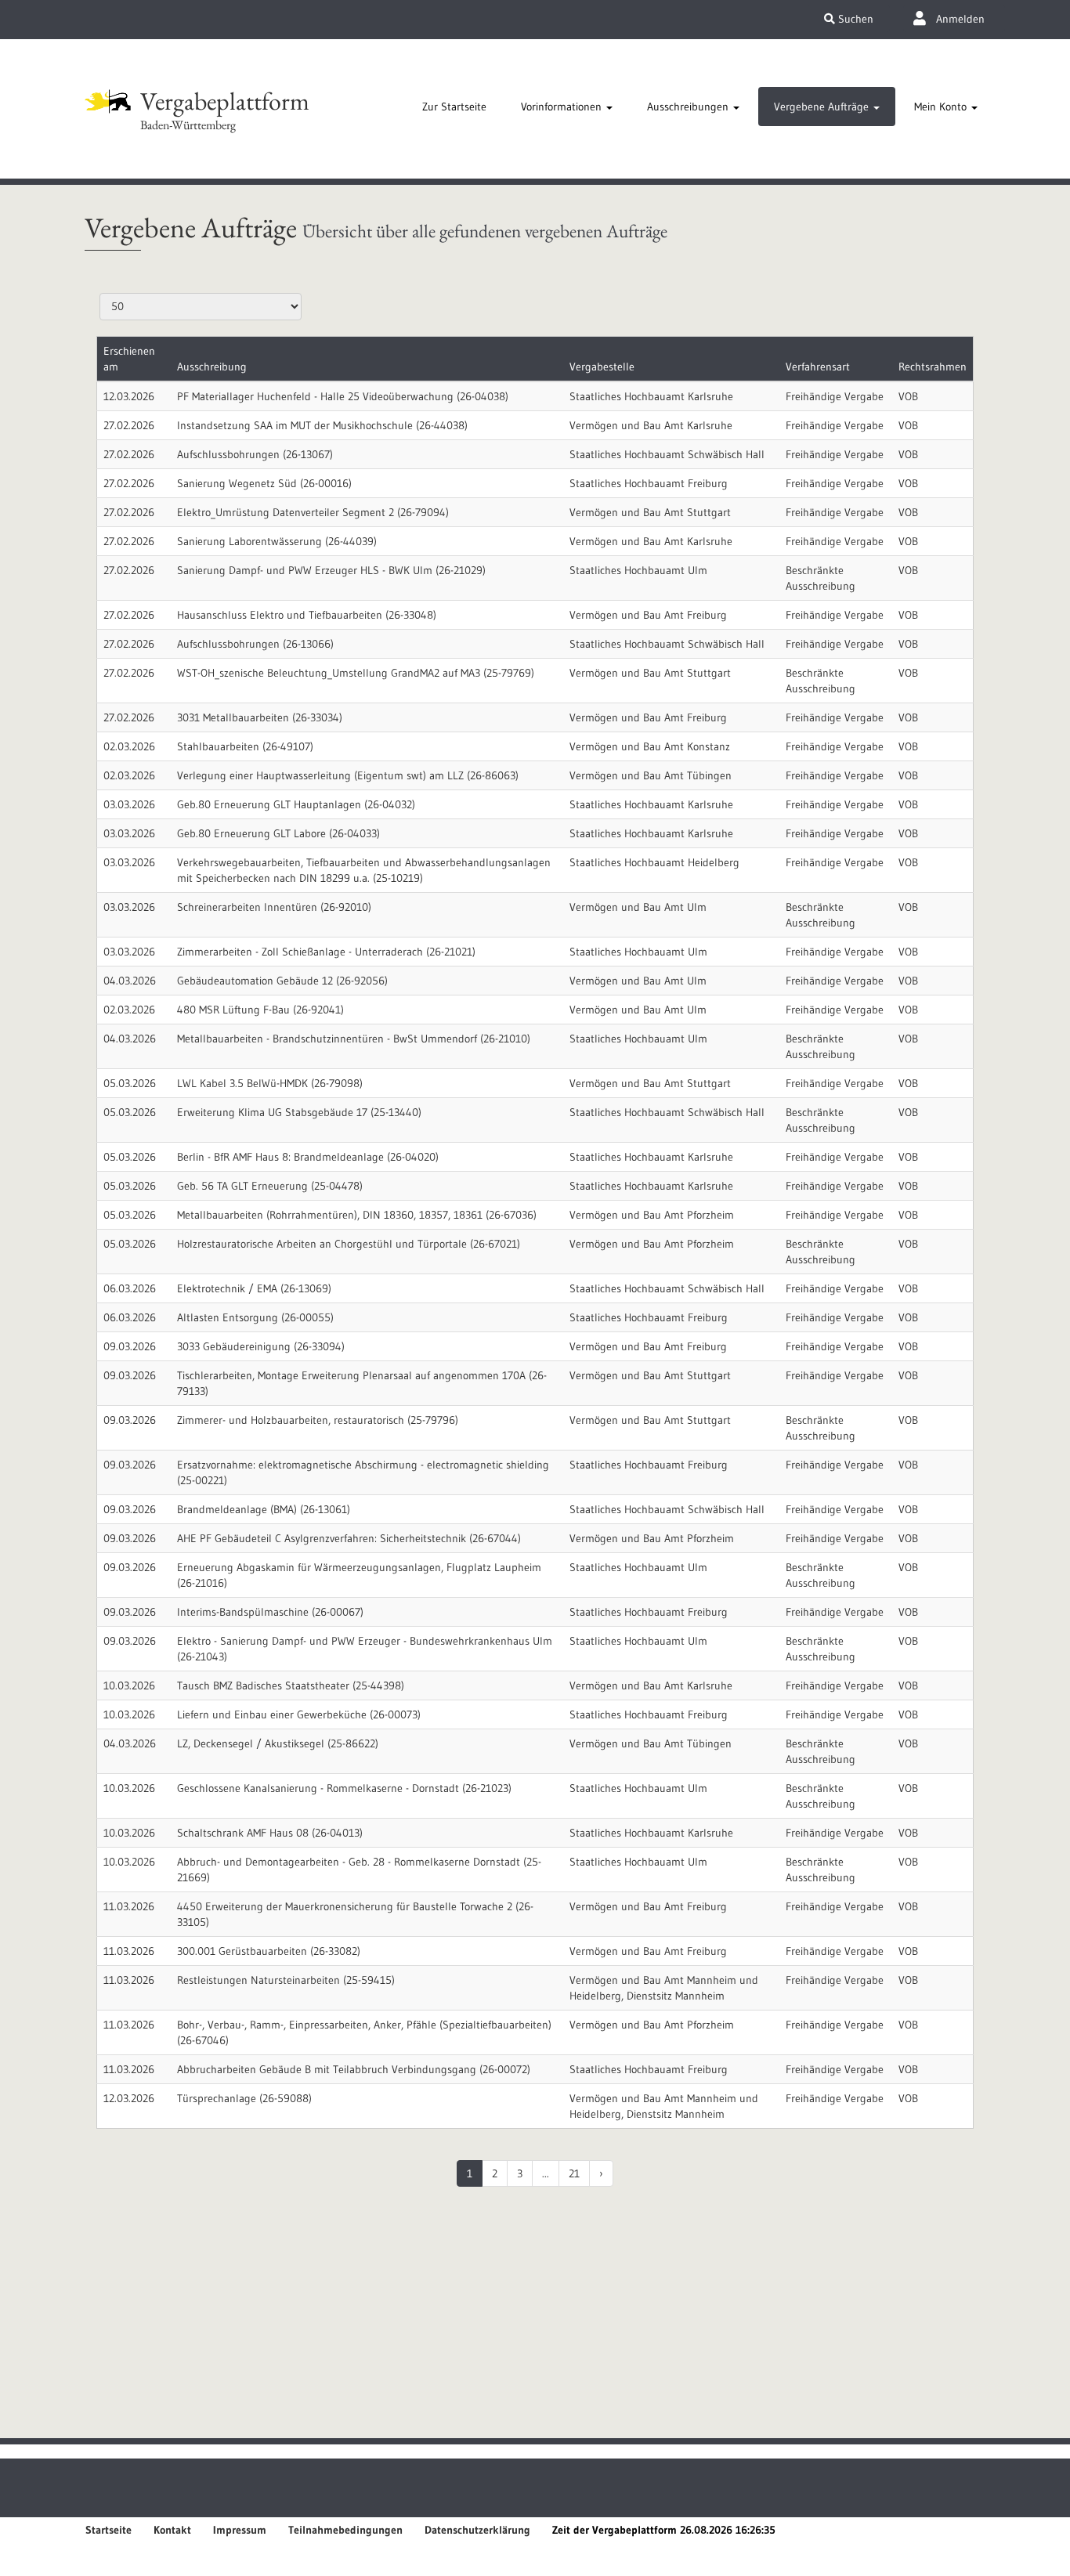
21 (574, 2173)
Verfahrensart (818, 367)
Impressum (240, 2530)
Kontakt (172, 2530)
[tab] (454, 107)
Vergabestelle (602, 367)
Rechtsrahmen (933, 367)
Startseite (108, 2530)
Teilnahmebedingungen (345, 2530)
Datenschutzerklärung (477, 2530)
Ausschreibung (212, 367)
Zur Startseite (454, 107)
